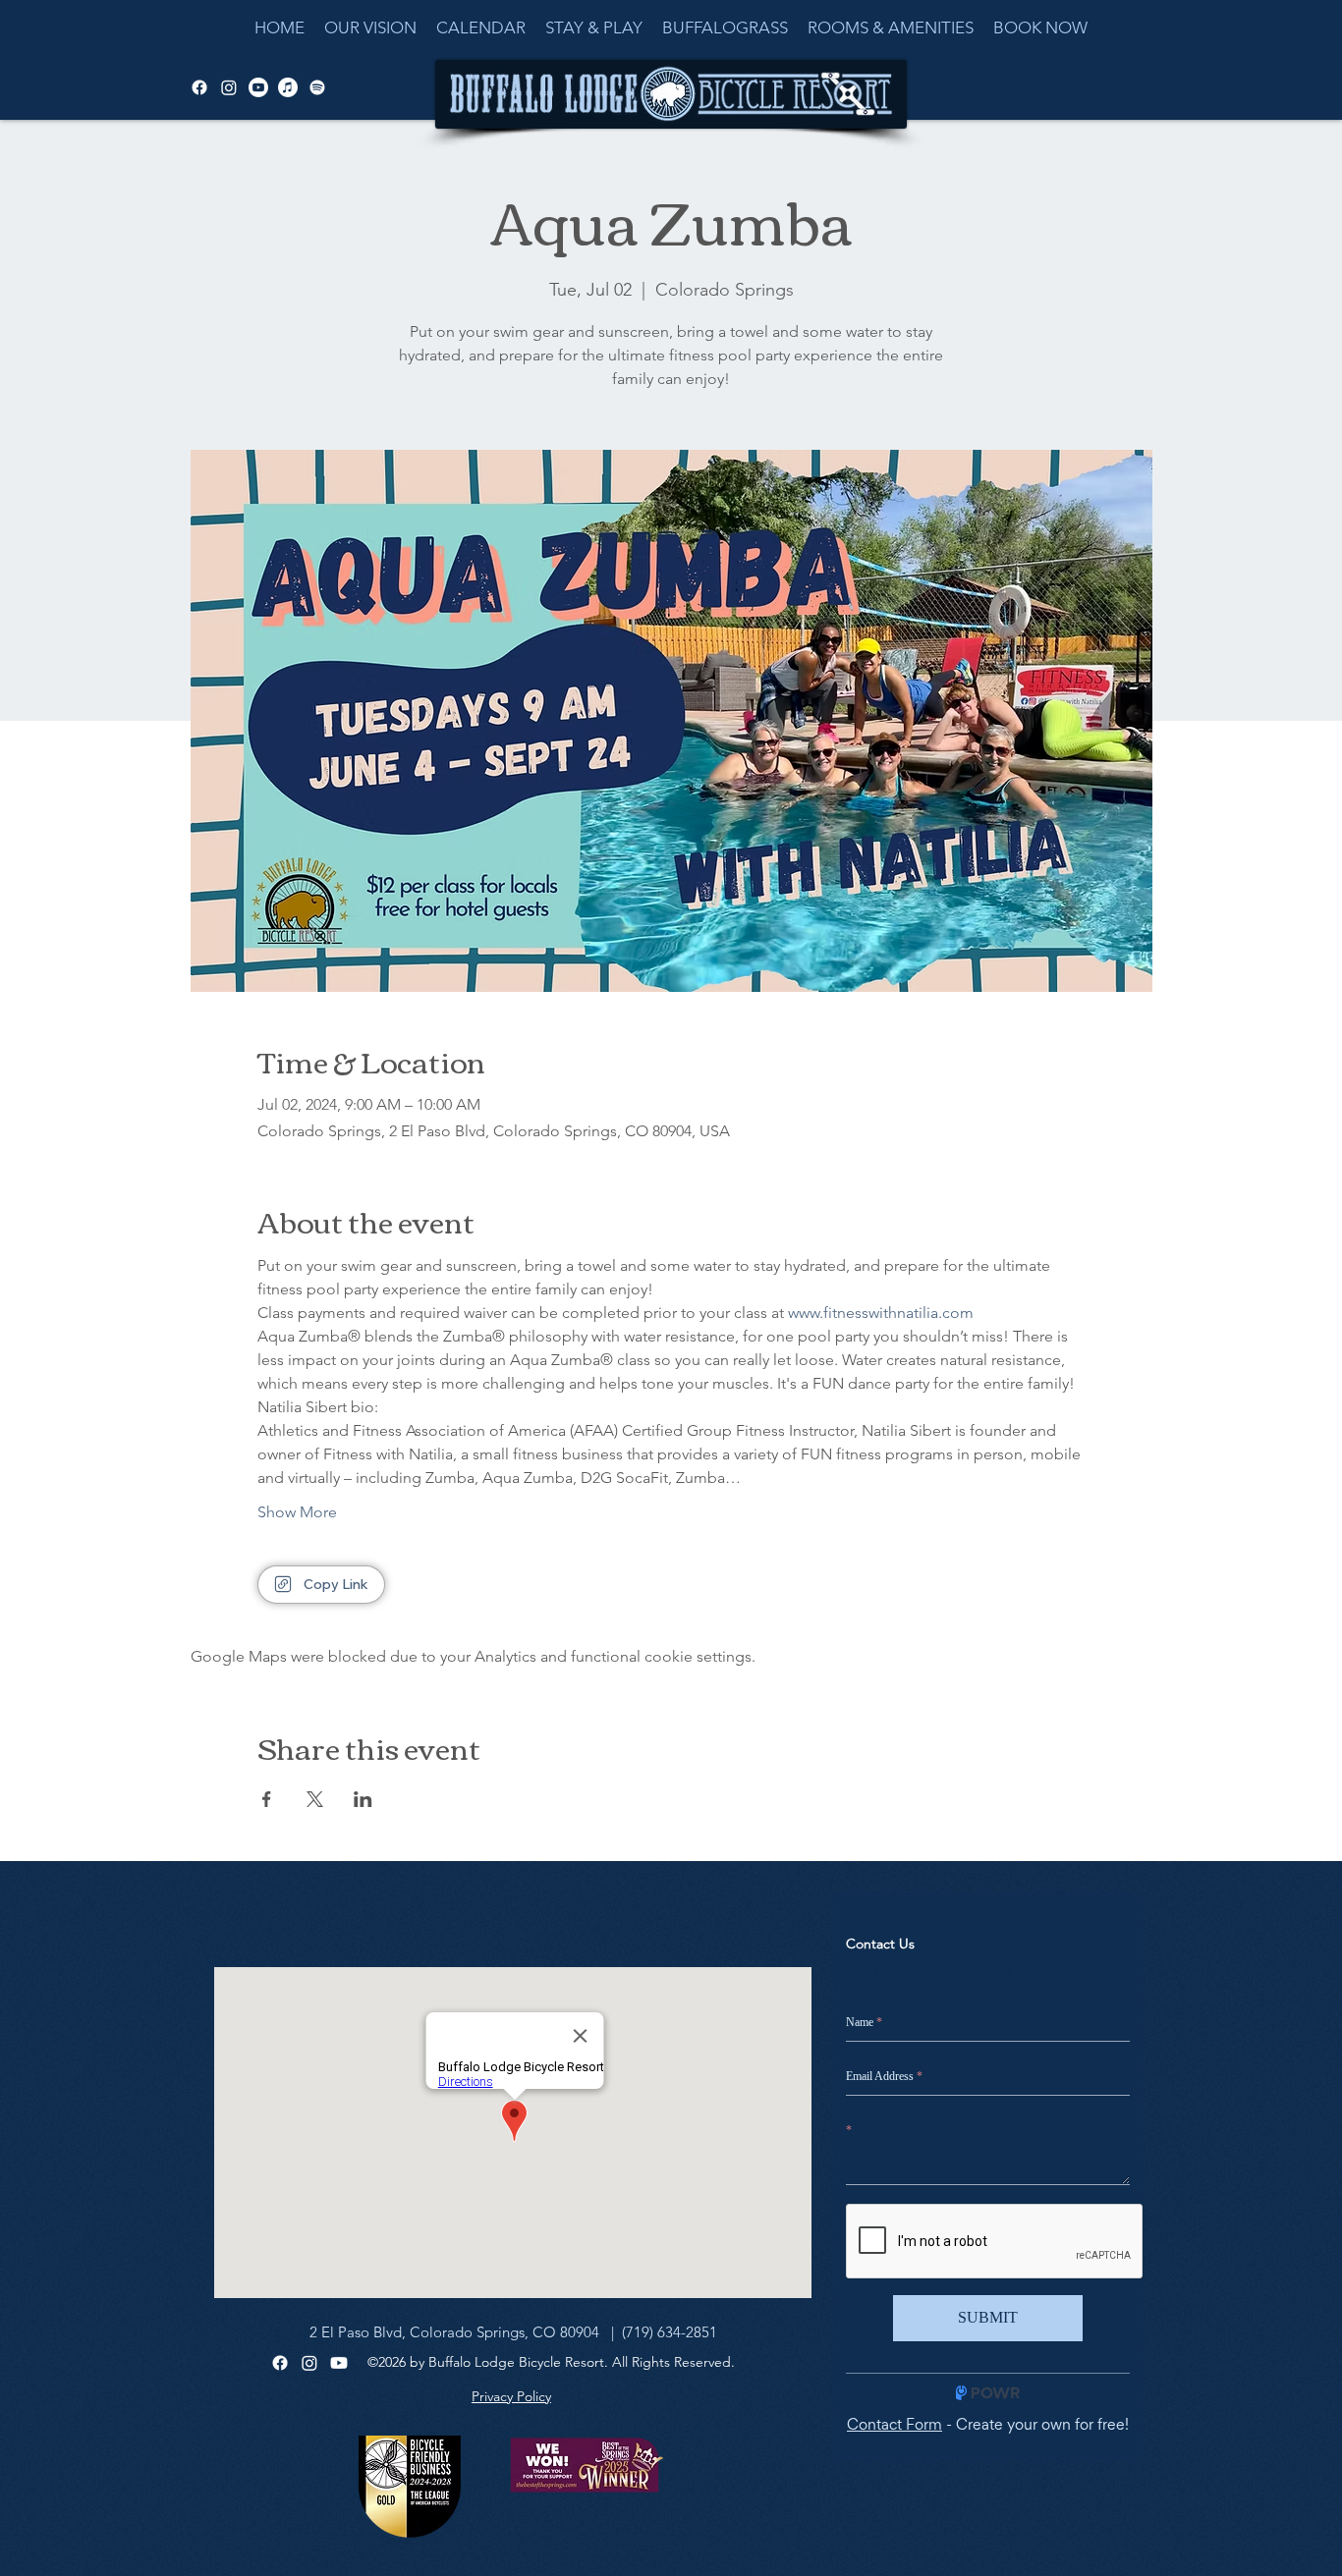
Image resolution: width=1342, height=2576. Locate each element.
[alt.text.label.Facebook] (199, 87)
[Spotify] (317, 87)
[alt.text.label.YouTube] (258, 87)
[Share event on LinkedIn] (363, 1799)
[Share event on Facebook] (267, 1799)
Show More (297, 1512)
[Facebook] (280, 2363)
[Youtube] (339, 2363)
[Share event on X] (315, 1799)
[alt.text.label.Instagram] (229, 87)
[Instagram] (309, 2363)
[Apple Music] (288, 87)
